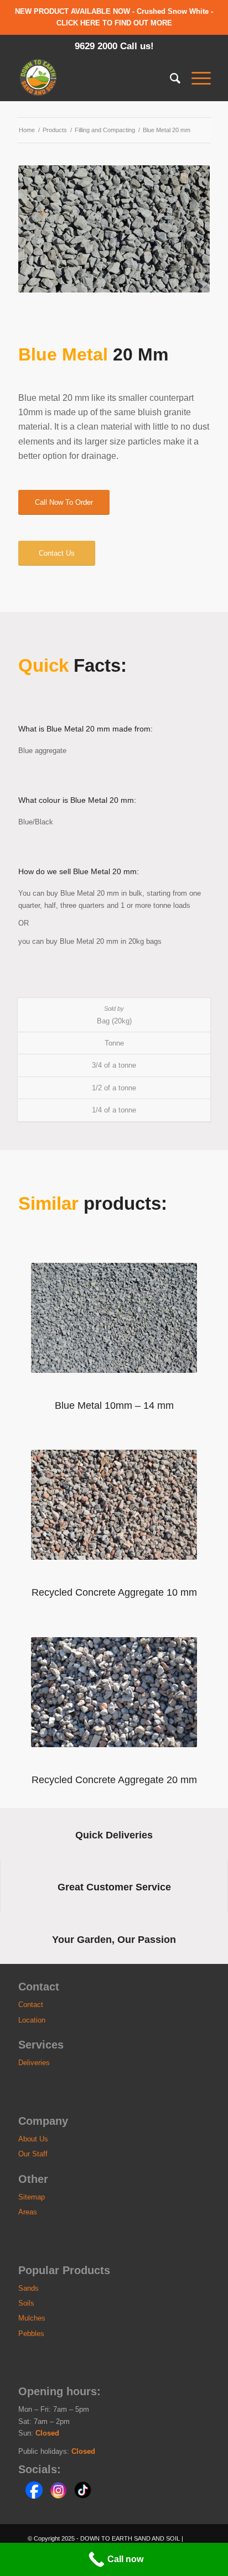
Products (55, 130)
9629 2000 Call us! (114, 46)
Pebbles (31, 2334)
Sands (28, 2288)
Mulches (32, 2318)
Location (32, 2020)
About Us (33, 2139)
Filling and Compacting (105, 130)
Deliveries (34, 2063)
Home (27, 130)
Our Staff (33, 2154)
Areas (28, 2212)
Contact (31, 2005)
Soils (26, 2303)
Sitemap (32, 2197)
